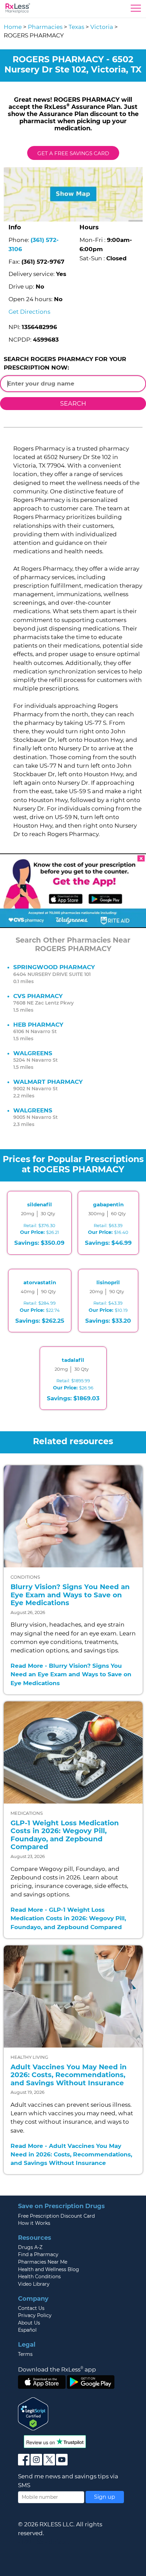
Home (13, 27)
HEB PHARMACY (38, 1025)
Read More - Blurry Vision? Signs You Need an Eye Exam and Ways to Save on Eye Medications (71, 1674)
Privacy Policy (35, 2315)
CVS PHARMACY (38, 996)
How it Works (34, 2223)
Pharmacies (45, 27)
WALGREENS (33, 1053)
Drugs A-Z (30, 2247)
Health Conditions (39, 2277)
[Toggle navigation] (136, 10)
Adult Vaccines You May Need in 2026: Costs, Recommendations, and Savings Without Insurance (69, 2075)
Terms (25, 2354)
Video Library (34, 2284)
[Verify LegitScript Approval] (33, 2413)
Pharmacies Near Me (43, 2262)
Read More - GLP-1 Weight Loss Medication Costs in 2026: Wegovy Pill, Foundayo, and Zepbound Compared (68, 1918)
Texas (76, 27)
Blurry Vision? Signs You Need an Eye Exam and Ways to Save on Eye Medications (70, 1595)
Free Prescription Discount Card (56, 2216)
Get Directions (29, 312)
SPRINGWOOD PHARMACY (54, 967)
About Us (29, 2323)
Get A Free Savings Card (73, 153)
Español (27, 2330)
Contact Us (31, 2308)
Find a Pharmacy (38, 2254)
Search (73, 403)
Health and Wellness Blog (49, 2269)
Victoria (102, 27)
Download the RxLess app (57, 2369)
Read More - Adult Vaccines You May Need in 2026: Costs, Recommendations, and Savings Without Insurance (71, 2154)
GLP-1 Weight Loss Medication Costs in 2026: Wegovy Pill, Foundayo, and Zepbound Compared (65, 1835)
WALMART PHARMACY (48, 1082)
